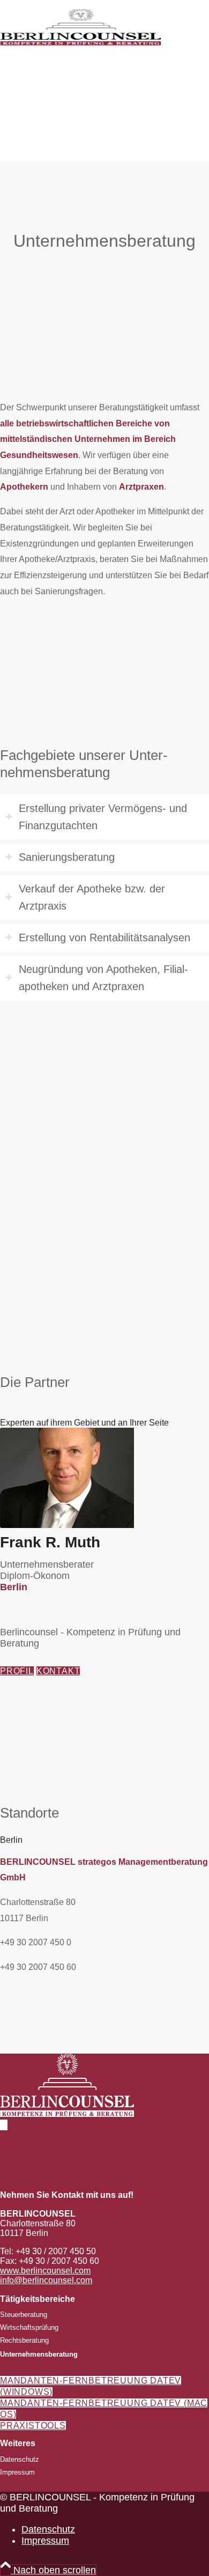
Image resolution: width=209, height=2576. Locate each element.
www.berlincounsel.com (45, 2271)
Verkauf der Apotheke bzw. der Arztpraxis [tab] (92, 898)
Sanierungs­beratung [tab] (67, 857)
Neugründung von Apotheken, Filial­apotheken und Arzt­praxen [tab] (103, 978)
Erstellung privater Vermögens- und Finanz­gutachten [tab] (103, 817)
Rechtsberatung (24, 2340)
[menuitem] (115, 2530)
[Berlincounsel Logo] (80, 50)
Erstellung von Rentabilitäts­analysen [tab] (104, 938)
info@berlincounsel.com (46, 2280)
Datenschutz (20, 2459)
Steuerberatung (24, 2315)
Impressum (17, 2472)
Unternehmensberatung (39, 2354)
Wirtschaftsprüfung (29, 2327)
